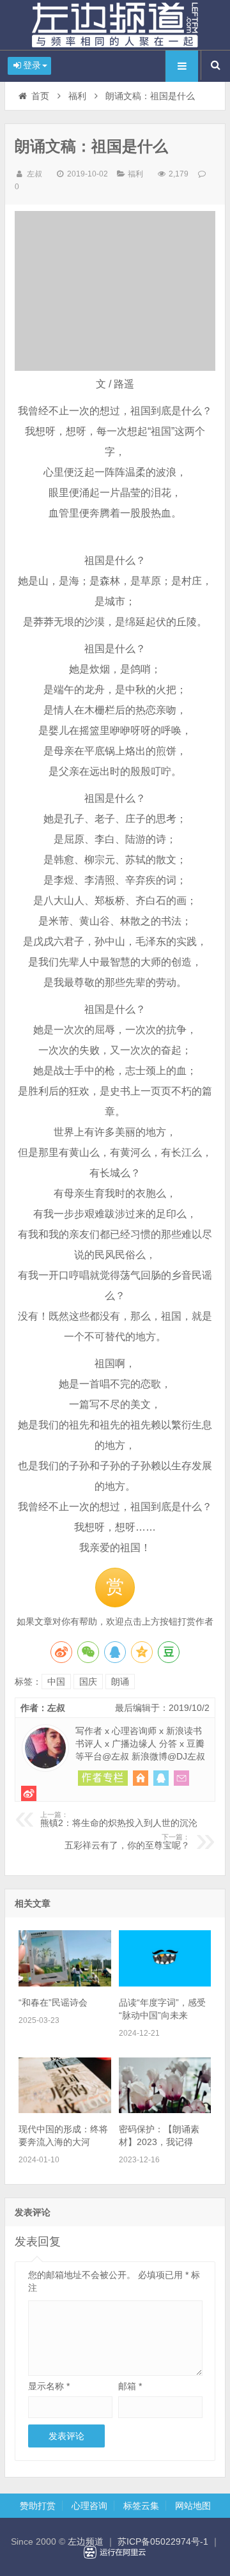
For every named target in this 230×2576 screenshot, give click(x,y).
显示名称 (49, 2386)
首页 (40, 96)
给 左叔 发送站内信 (181, 1778)
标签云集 (141, 2506)
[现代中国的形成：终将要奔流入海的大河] (65, 2110)
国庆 (88, 1682)
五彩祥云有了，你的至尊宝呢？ (127, 1842)
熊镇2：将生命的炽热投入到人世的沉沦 (119, 1820)
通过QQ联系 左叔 (161, 1778)
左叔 (34, 174)
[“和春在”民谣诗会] (65, 1983)
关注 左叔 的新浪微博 (29, 1793)
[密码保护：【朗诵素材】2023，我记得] (165, 2110)
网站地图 (193, 2506)
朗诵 (120, 1682)
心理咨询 (89, 2506)
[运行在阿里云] (115, 2552)
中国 (56, 1682)
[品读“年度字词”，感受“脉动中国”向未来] (165, 1983)
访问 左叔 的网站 (141, 1778)
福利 (77, 96)
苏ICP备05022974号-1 (163, 2541)
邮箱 (130, 2386)
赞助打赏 (38, 2506)
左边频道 (115, 25)
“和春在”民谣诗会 (53, 2002)
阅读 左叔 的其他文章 (103, 1778)
